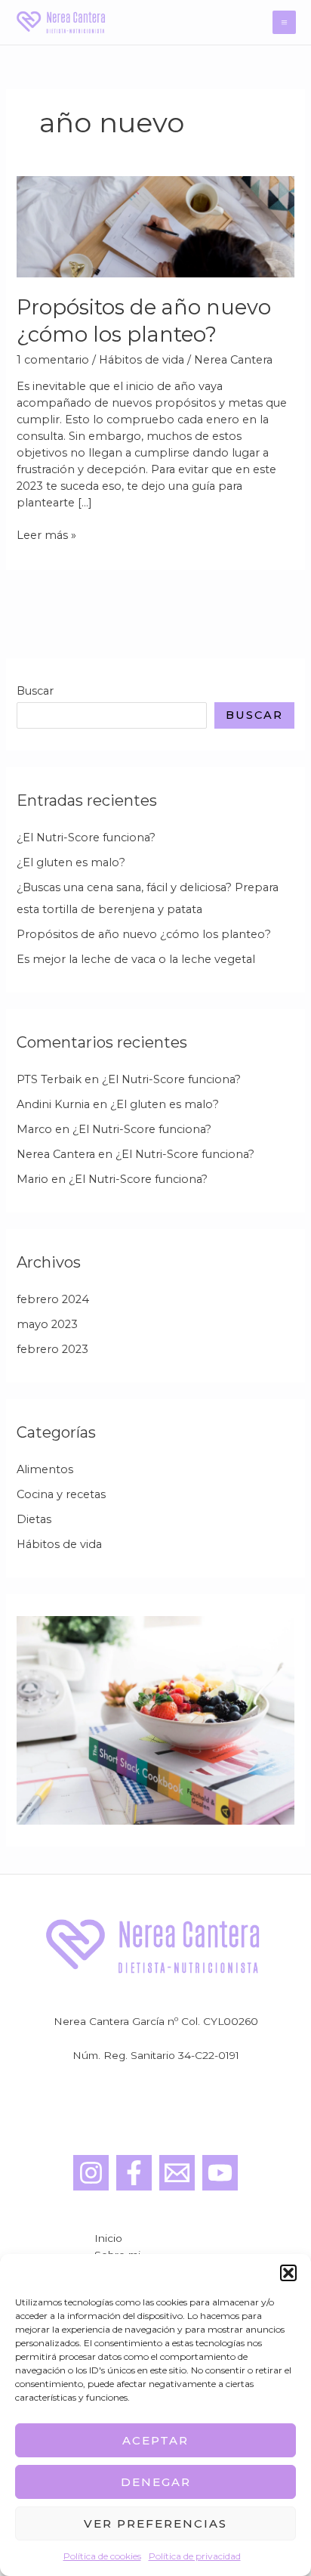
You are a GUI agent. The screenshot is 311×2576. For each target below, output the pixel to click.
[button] (288, 2273)
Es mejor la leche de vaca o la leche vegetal (136, 959)
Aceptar (155, 2440)
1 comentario (53, 360)
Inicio (108, 2238)
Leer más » (46, 536)
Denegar (156, 2482)
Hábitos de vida (142, 360)
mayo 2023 (47, 1324)
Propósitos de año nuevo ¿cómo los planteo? (144, 934)
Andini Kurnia (53, 1104)
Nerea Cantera (56, 1154)
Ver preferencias (155, 2523)
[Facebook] (134, 2173)
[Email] (177, 2173)
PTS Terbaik (49, 1079)
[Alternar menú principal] (284, 22)
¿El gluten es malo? (71, 862)
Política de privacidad (195, 2556)
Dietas (34, 1519)
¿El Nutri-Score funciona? (86, 838)
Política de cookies (102, 2556)
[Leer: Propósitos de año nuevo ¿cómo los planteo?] (155, 226)
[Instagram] (91, 2173)
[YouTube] (220, 2173)
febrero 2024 (53, 1299)
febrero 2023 (52, 1349)
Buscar (35, 691)
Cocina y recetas (61, 1494)
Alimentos (45, 1469)
